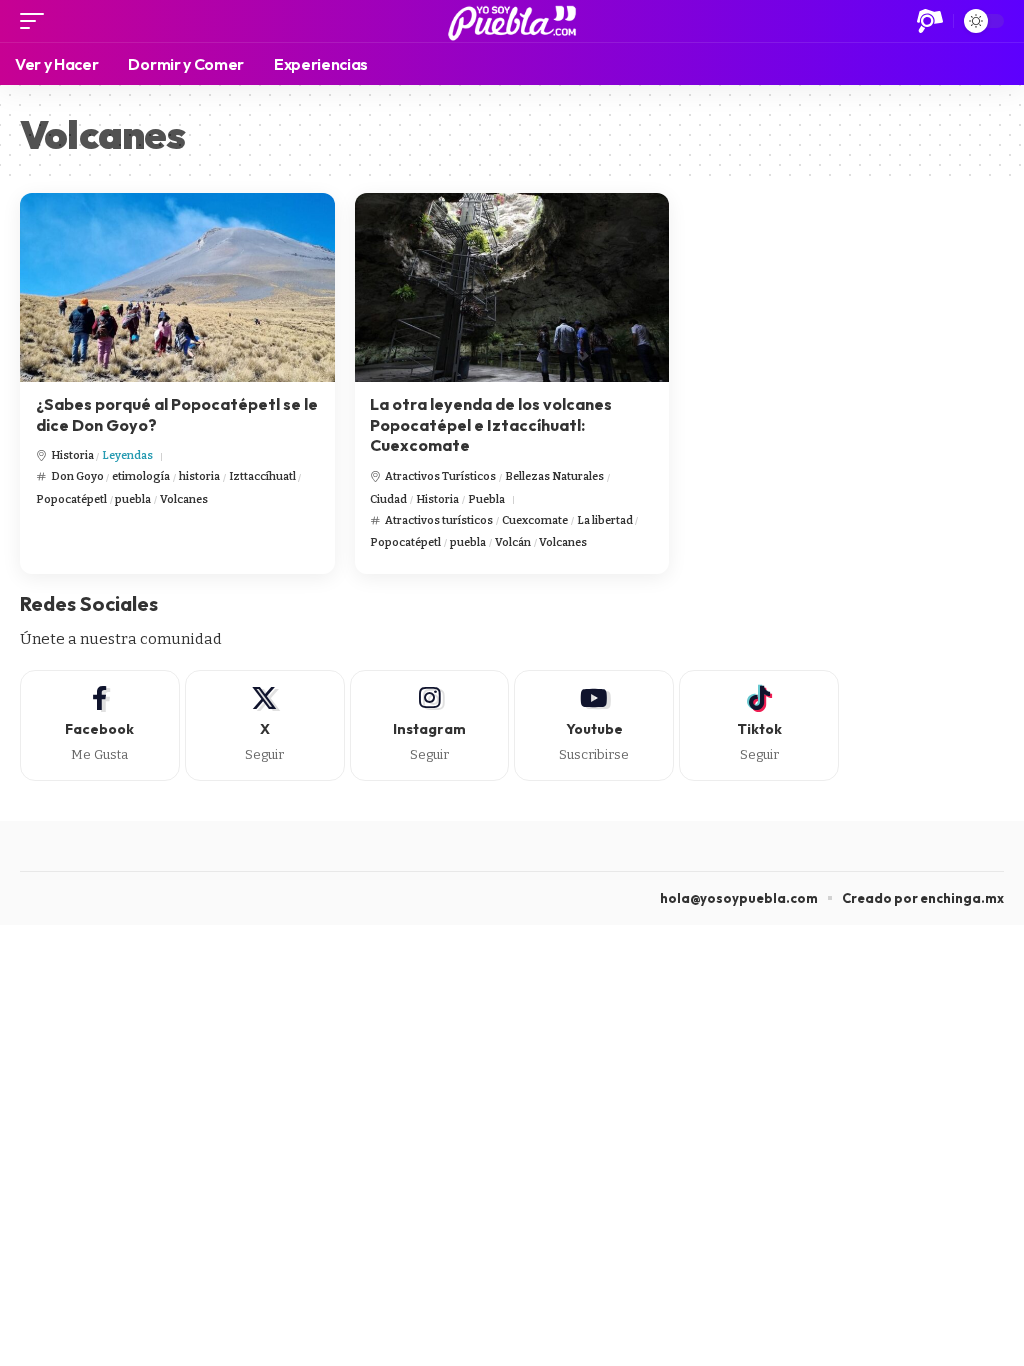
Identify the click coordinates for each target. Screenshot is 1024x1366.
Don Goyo (77, 476)
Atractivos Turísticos (440, 476)
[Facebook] (100, 725)
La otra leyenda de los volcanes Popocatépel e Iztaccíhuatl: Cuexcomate (491, 425)
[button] (37, 21)
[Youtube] (594, 725)
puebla (133, 499)
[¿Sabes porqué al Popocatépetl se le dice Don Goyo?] (177, 287)
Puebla (486, 499)
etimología (141, 476)
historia (199, 476)
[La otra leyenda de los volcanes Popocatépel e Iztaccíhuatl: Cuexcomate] (512, 287)
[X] (265, 725)
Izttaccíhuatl (262, 476)
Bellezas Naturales (554, 476)
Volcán (513, 542)
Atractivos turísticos (439, 520)
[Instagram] (430, 725)
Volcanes (184, 499)
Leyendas (127, 455)
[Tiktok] (759, 725)
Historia (72, 455)
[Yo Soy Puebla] (512, 21)
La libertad (605, 520)
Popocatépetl (71, 499)
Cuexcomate (535, 520)
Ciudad (388, 499)
